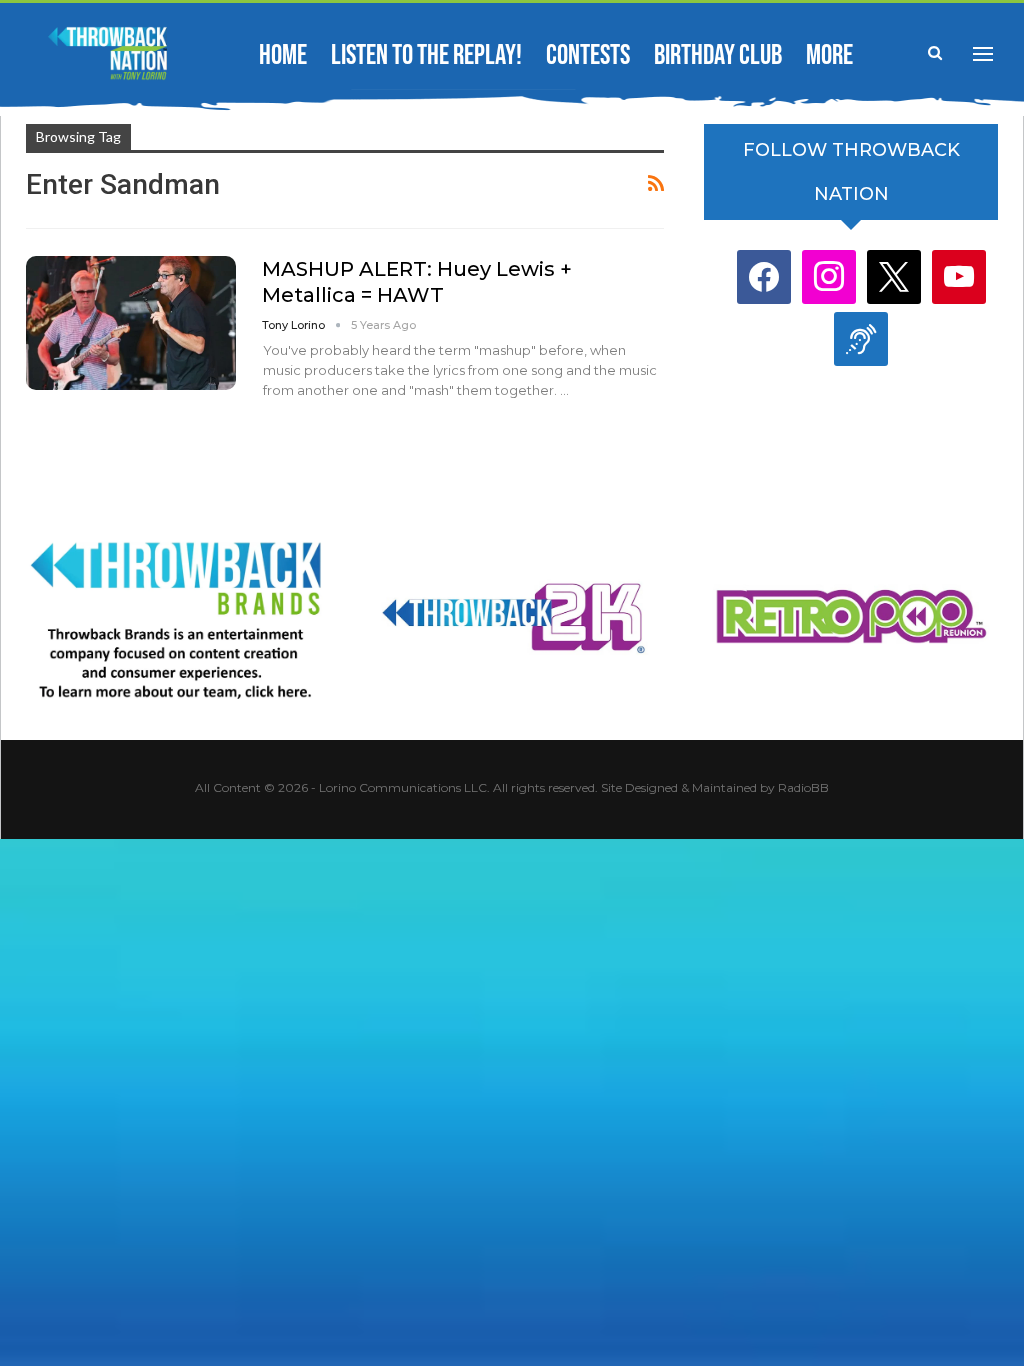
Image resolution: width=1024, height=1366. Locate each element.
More (829, 55)
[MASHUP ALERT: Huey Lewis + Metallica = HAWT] (131, 323)
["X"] (894, 276)
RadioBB (803, 787)
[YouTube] (959, 276)
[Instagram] (829, 276)
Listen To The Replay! (426, 55)
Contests (588, 55)
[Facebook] (764, 276)
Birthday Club (718, 55)
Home (283, 55)
